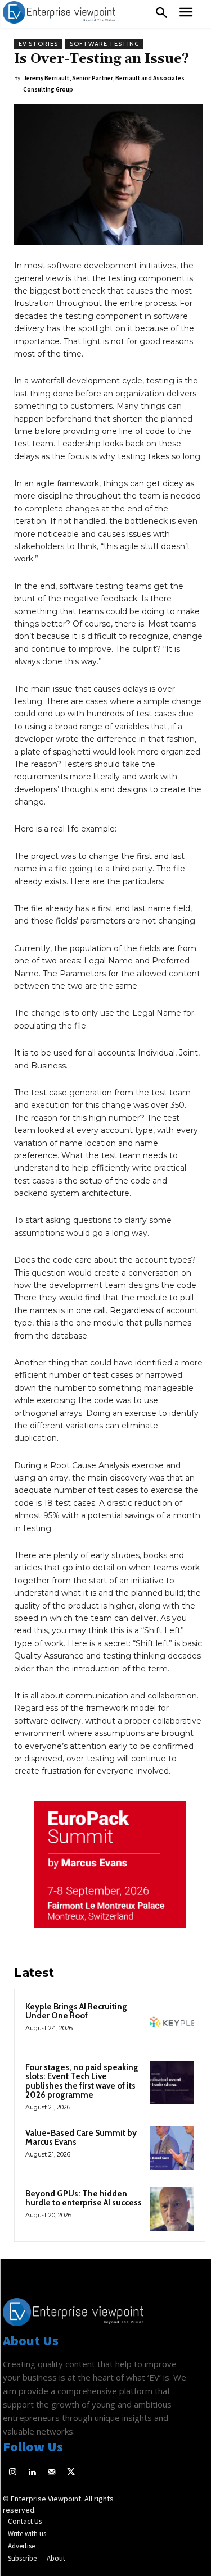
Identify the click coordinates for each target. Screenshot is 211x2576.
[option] (110, 1870)
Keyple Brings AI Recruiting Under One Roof (76, 2011)
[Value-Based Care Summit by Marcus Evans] (172, 2148)
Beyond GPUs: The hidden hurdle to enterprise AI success (84, 2198)
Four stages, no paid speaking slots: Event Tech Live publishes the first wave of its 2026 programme (82, 2081)
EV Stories (38, 44)
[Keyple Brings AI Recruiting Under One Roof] (172, 2022)
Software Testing (104, 44)
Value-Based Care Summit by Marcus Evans (81, 2138)
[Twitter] (71, 2473)
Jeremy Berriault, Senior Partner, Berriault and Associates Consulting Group (104, 84)
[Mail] (51, 2473)
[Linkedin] (32, 2473)
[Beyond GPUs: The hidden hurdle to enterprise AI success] (172, 2209)
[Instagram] (13, 2473)
